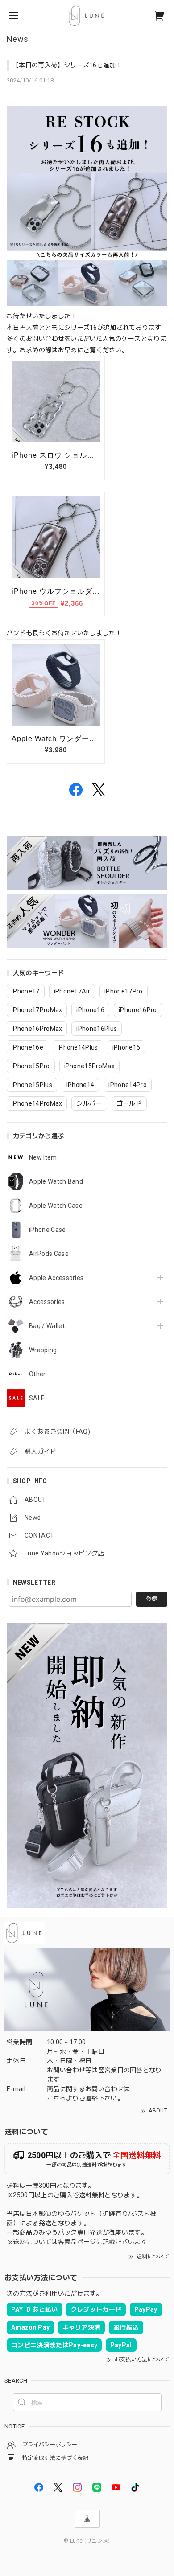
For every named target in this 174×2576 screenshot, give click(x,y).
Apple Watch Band (56, 1181)
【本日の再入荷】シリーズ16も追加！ (67, 65)
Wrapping (43, 1350)
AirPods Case (49, 1254)
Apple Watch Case (56, 1206)
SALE (37, 1398)
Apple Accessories (56, 1278)
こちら (56, 2098)
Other (37, 1374)
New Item (43, 1157)
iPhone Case (48, 1230)
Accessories (47, 1302)
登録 (152, 1599)
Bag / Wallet (47, 1326)
